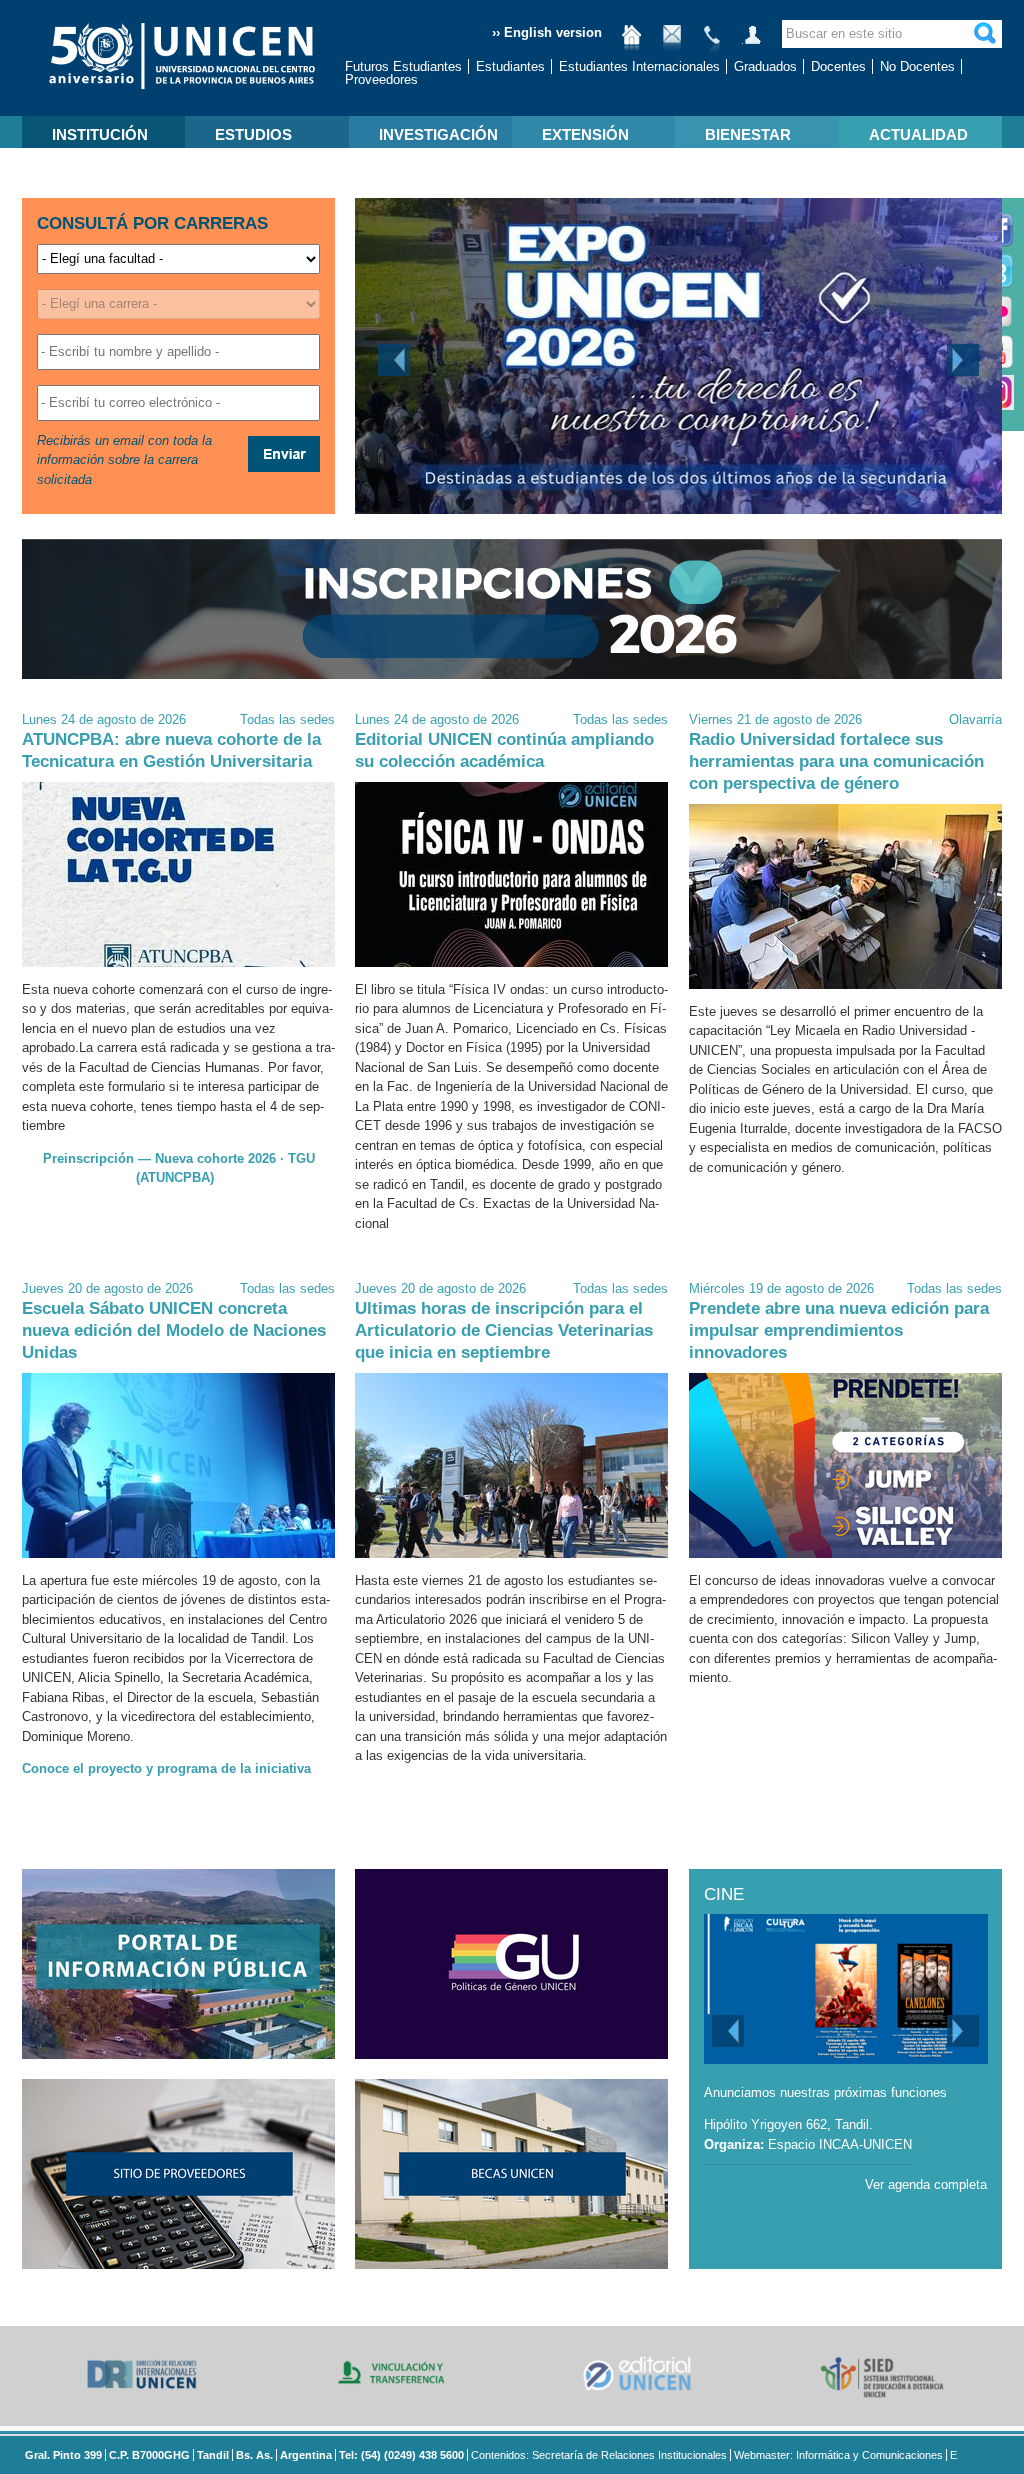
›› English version (547, 32)
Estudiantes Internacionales (639, 66)
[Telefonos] (712, 42)
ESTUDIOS (253, 134)
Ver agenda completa (926, 2184)
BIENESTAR (748, 134)
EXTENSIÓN (585, 134)
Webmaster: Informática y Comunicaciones (838, 2455)
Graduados (765, 66)
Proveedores (381, 79)
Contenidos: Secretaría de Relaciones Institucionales (599, 2455)
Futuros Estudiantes (403, 66)
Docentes (838, 66)
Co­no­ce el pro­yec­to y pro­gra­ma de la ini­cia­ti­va (166, 1768)
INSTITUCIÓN (100, 134)
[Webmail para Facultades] (672, 42)
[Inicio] (632, 42)
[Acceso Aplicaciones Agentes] (752, 42)
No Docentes (917, 66)
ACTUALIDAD (918, 134)
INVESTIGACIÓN (438, 134)
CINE (724, 1894)
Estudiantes (510, 66)
